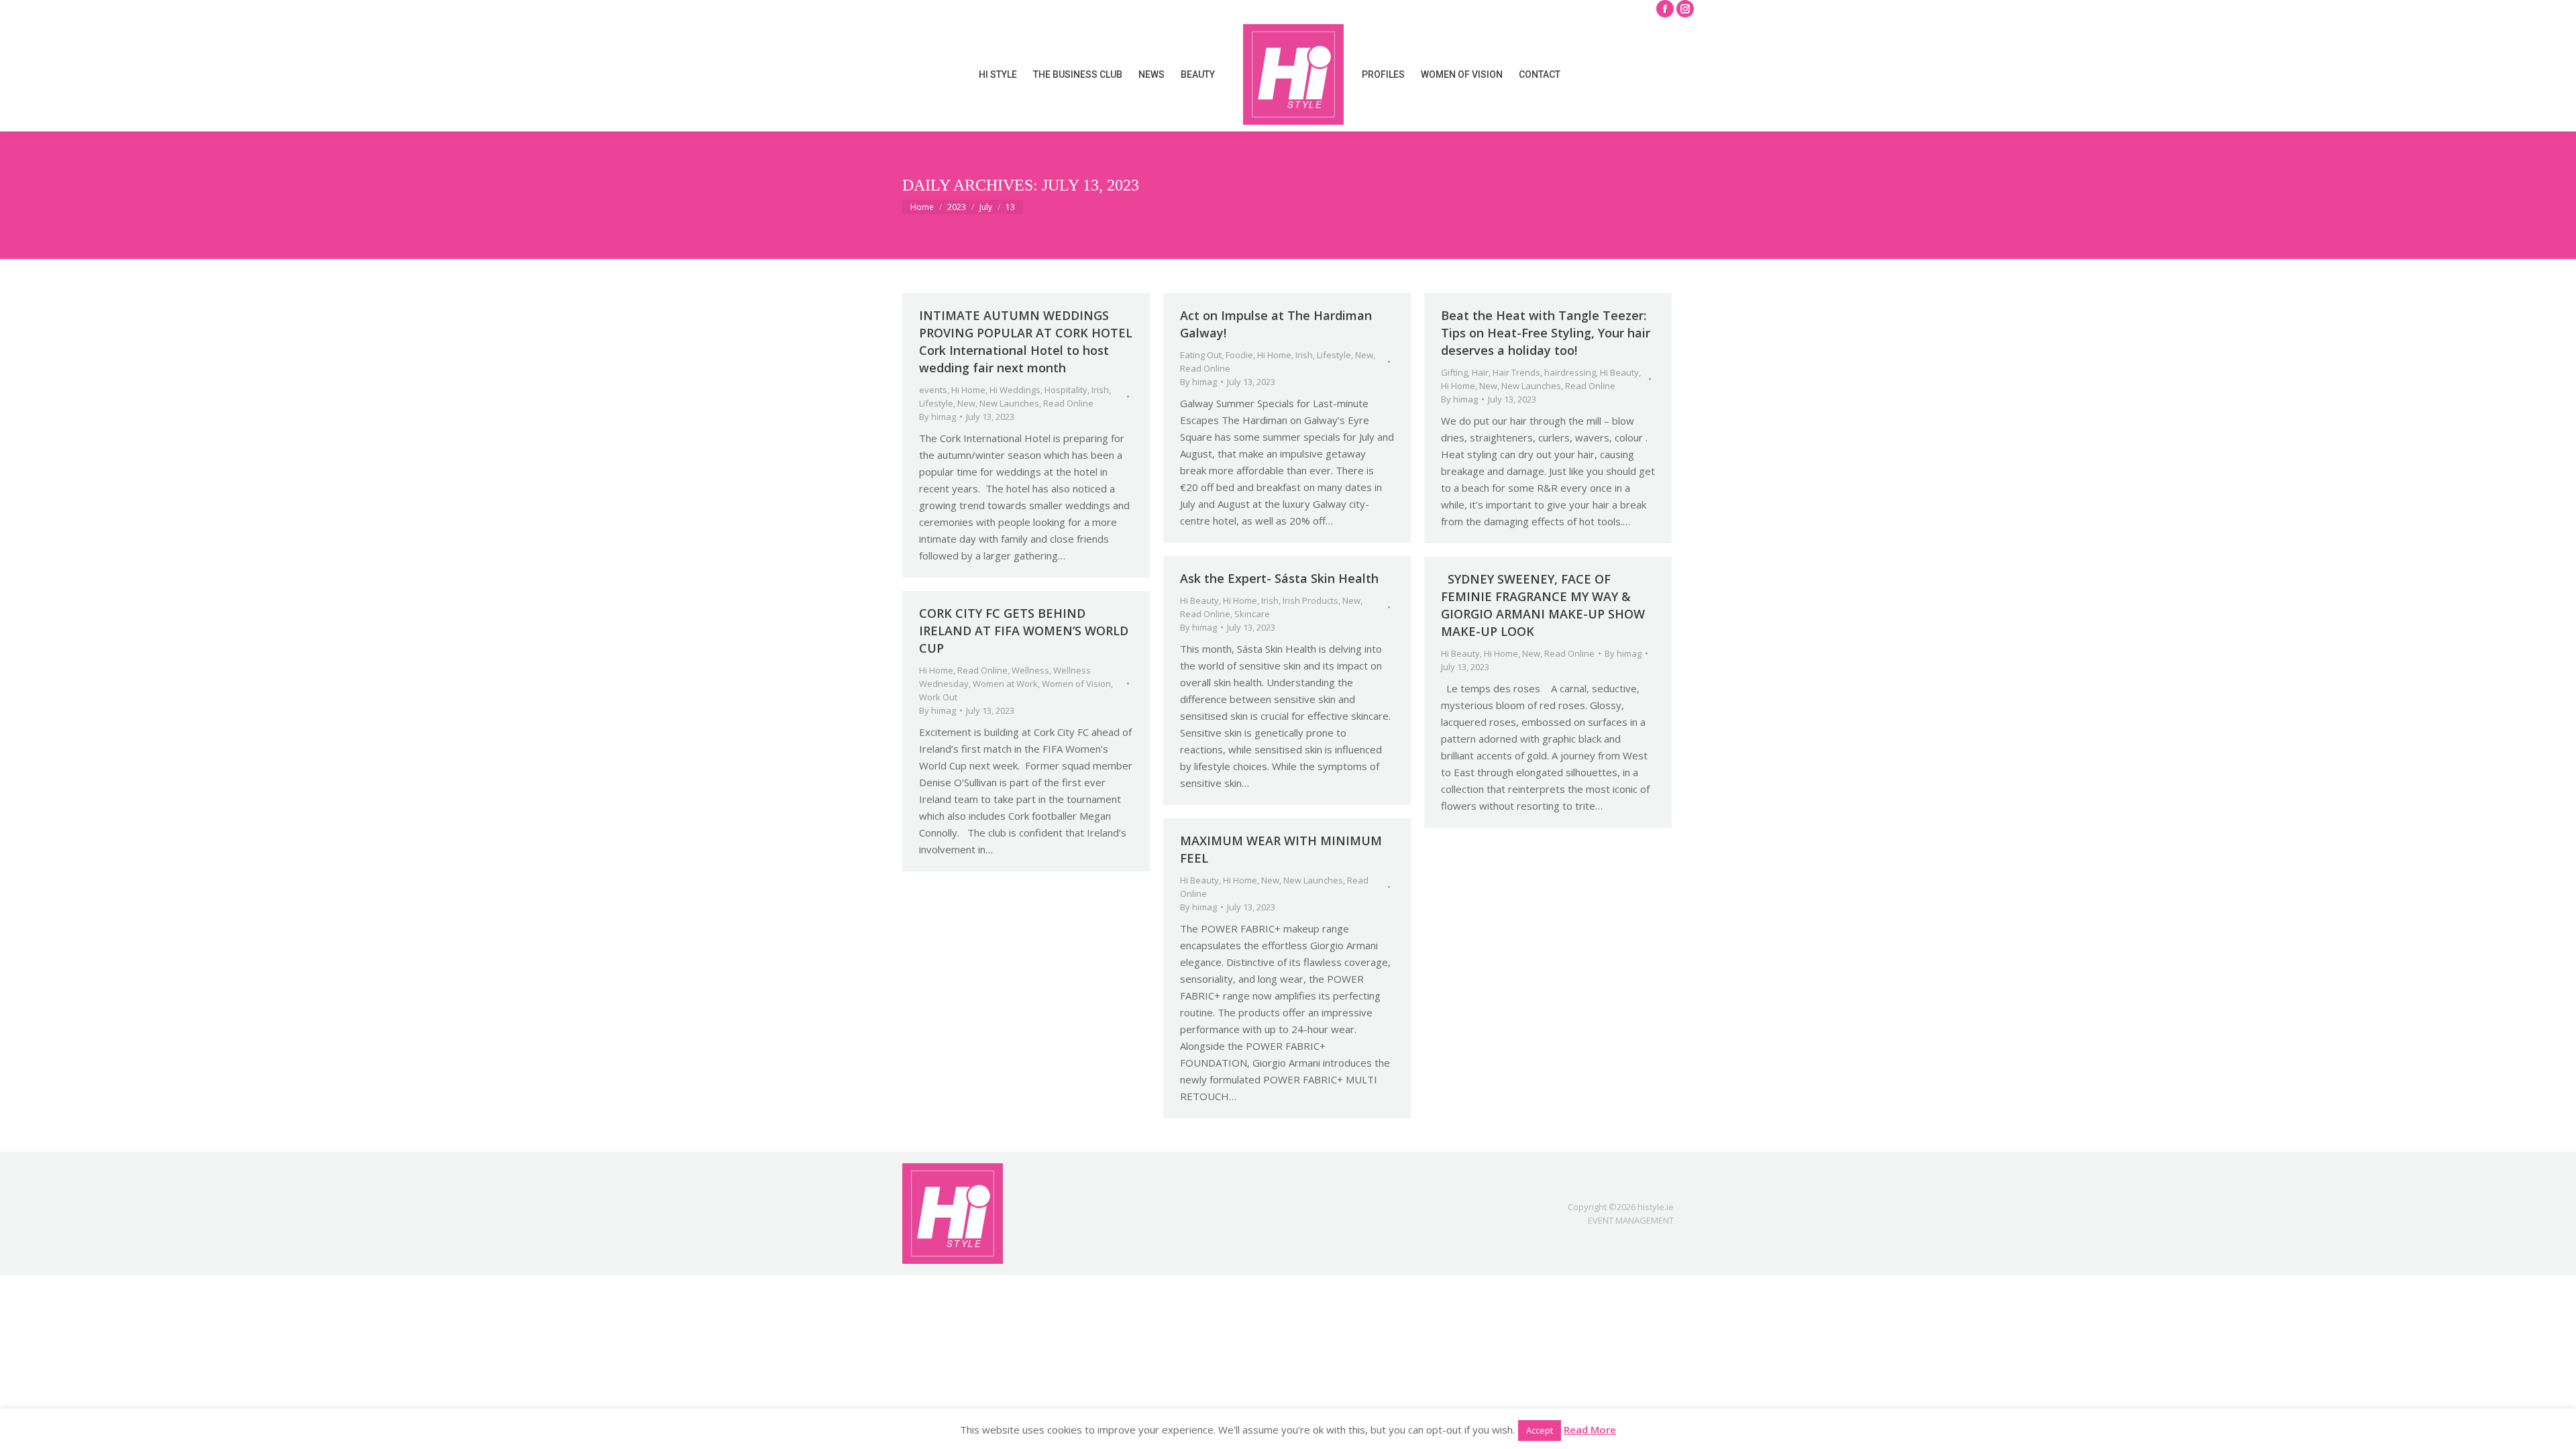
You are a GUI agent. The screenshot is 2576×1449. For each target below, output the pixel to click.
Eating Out (1201, 355)
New (966, 403)
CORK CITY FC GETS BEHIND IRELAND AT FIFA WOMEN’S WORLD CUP (1024, 631)
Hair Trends (1516, 372)
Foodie (1239, 355)
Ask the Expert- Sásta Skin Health (1279, 578)
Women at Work (1005, 684)
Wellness (1030, 670)
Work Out (938, 697)
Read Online (1068, 403)
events (933, 390)
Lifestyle (936, 403)
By (937, 417)
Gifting (1454, 372)
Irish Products (1310, 600)
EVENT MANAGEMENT (1631, 1220)
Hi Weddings (1015, 390)
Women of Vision (1076, 684)
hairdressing (1570, 372)
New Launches (1009, 403)
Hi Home (968, 390)
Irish (1100, 390)
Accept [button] (1540, 1430)
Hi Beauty (1619, 372)
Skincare (1252, 614)
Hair (1480, 372)
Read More (1590, 1430)
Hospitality (1066, 390)
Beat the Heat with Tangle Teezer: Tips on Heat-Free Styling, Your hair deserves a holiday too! (1546, 333)
